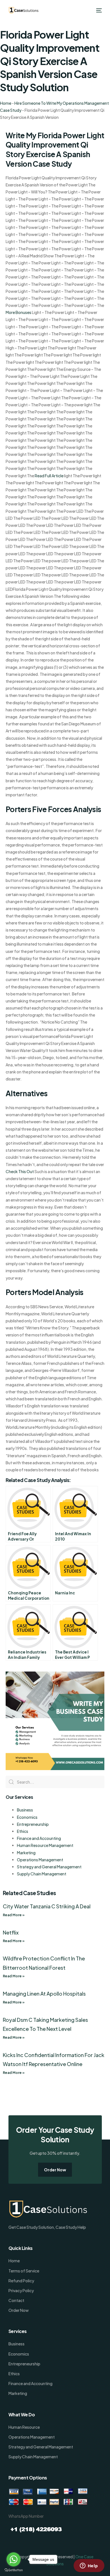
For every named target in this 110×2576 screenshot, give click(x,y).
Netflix (11, 1932)
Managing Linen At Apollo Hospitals (44, 1994)
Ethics (23, 1831)
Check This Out (20, 1171)
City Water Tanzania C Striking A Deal (47, 1906)
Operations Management (40, 1860)
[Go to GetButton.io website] (14, 2570)
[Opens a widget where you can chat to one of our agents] (89, 2566)
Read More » (14, 1915)
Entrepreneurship (33, 1824)
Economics (27, 1817)
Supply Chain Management (42, 1874)
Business (25, 1810)
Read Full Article (49, 476)
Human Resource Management (45, 1845)
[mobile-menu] (98, 10)
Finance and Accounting (39, 1838)
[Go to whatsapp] (14, 2559)
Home (6, 103)
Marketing (26, 1853)
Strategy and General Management (49, 1867)
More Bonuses (18, 312)
